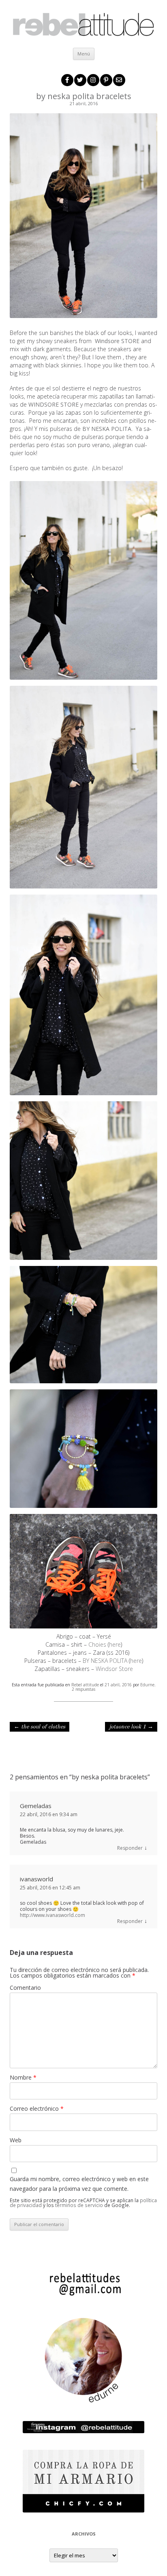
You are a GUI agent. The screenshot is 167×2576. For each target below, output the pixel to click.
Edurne (147, 1685)
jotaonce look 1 (131, 1727)
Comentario (25, 1988)
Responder (130, 1848)
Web (16, 2140)
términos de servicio (79, 2205)
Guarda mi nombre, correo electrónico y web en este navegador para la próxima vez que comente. (79, 2184)
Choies (98, 1644)
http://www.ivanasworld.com (52, 1915)
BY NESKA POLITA (106, 1661)
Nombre (23, 2077)
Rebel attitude (85, 1685)
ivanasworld (36, 1879)
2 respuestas (83, 1689)
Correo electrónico (37, 2109)
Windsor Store (114, 1669)
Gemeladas (36, 1806)
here (115, 1644)
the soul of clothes (40, 1727)
